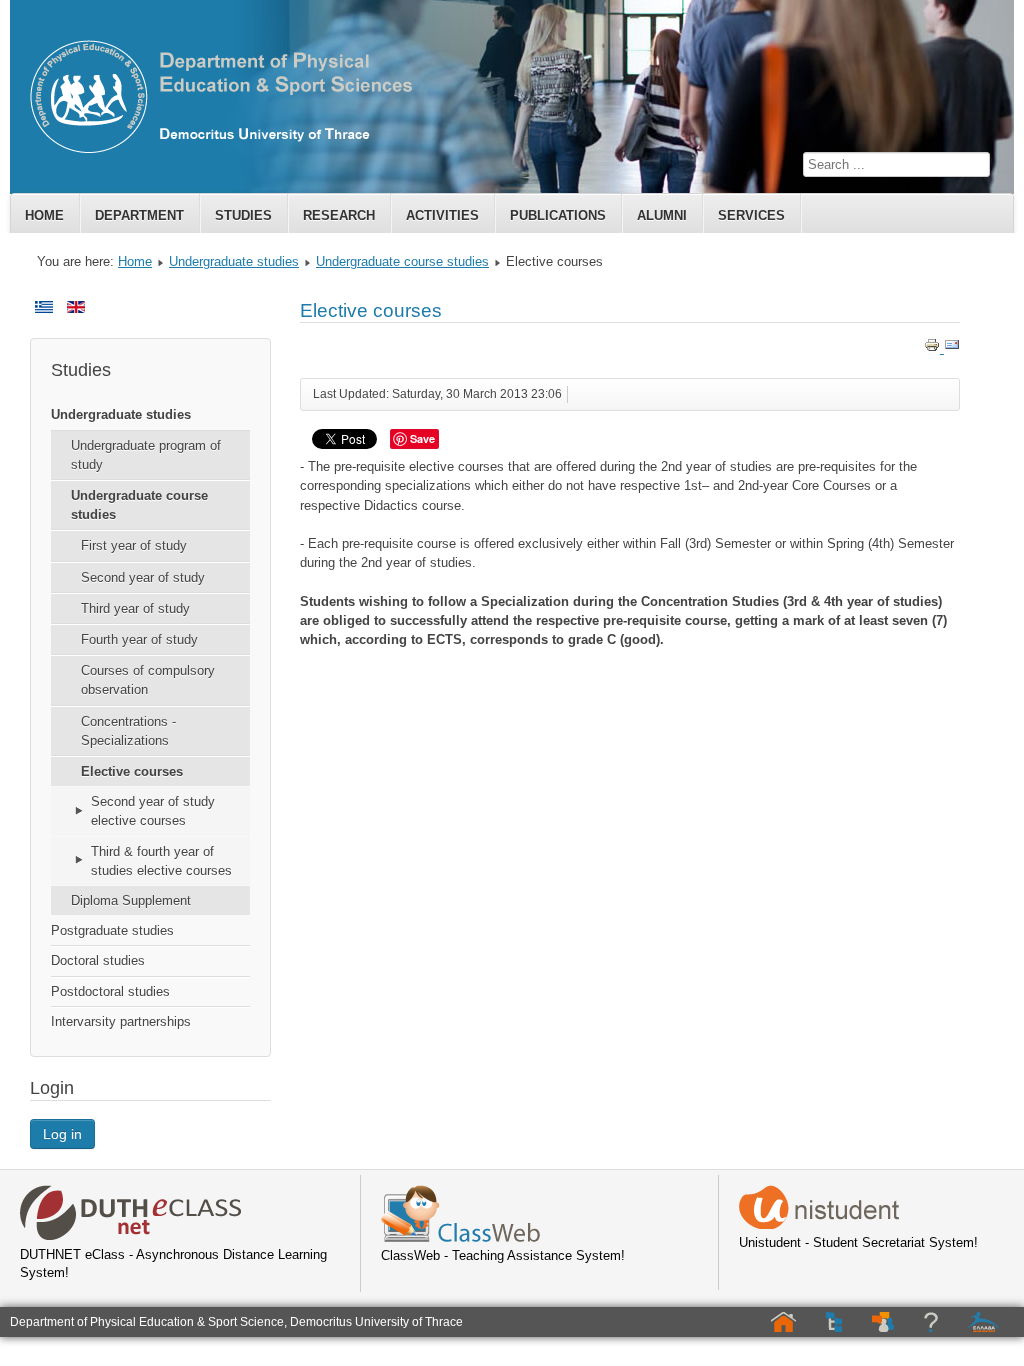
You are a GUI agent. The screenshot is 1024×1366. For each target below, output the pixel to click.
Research (339, 215)
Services (751, 215)
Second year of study (143, 577)
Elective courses (132, 771)
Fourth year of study (139, 639)
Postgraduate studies (112, 930)
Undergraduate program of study (146, 455)
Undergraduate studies (234, 261)
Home (44, 215)
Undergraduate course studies (402, 261)
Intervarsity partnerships (121, 1021)
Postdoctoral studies (110, 991)
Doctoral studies (98, 960)
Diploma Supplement (131, 900)
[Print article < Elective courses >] (934, 348)
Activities (442, 215)
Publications (558, 215)
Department (139, 215)
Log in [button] (62, 1134)
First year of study (134, 545)
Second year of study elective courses (153, 811)
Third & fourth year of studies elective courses (161, 861)
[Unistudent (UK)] (819, 1224)
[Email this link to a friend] (952, 348)
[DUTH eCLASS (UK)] (131, 1236)
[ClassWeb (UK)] (460, 1237)
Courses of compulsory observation (148, 680)
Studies (243, 215)
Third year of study (135, 608)
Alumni (662, 215)
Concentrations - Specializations (128, 731)
